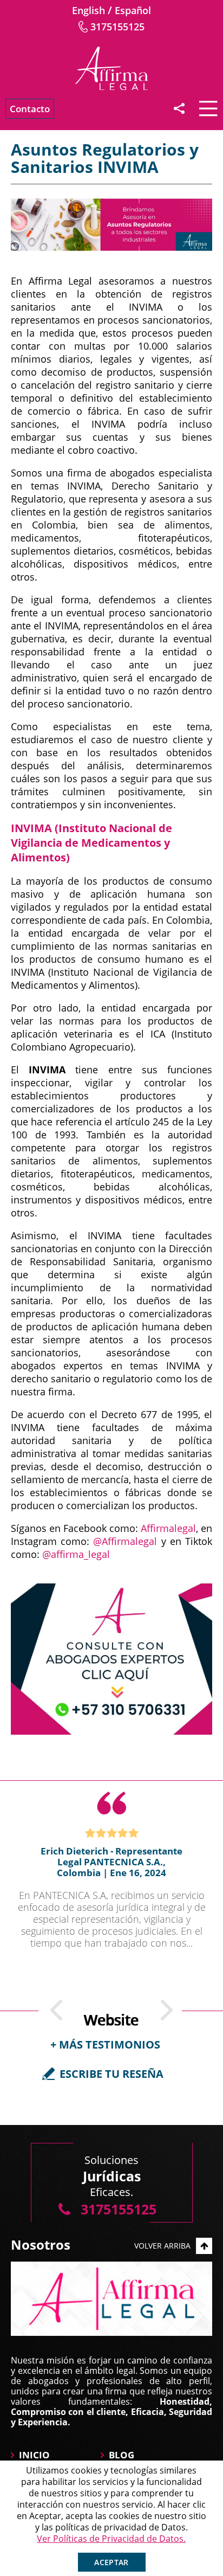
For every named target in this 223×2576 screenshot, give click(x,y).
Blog (122, 2455)
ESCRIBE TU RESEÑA (111, 2074)
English (88, 10)
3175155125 (117, 27)
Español (133, 10)
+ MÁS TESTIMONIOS (105, 2044)
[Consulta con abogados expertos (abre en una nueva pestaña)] (111, 1659)
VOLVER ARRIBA (162, 2246)
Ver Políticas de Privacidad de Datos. (111, 2539)
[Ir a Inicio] (111, 68)
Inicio (34, 2455)
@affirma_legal (76, 1554)
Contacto (30, 109)
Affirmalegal (168, 1528)
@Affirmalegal (125, 1541)
